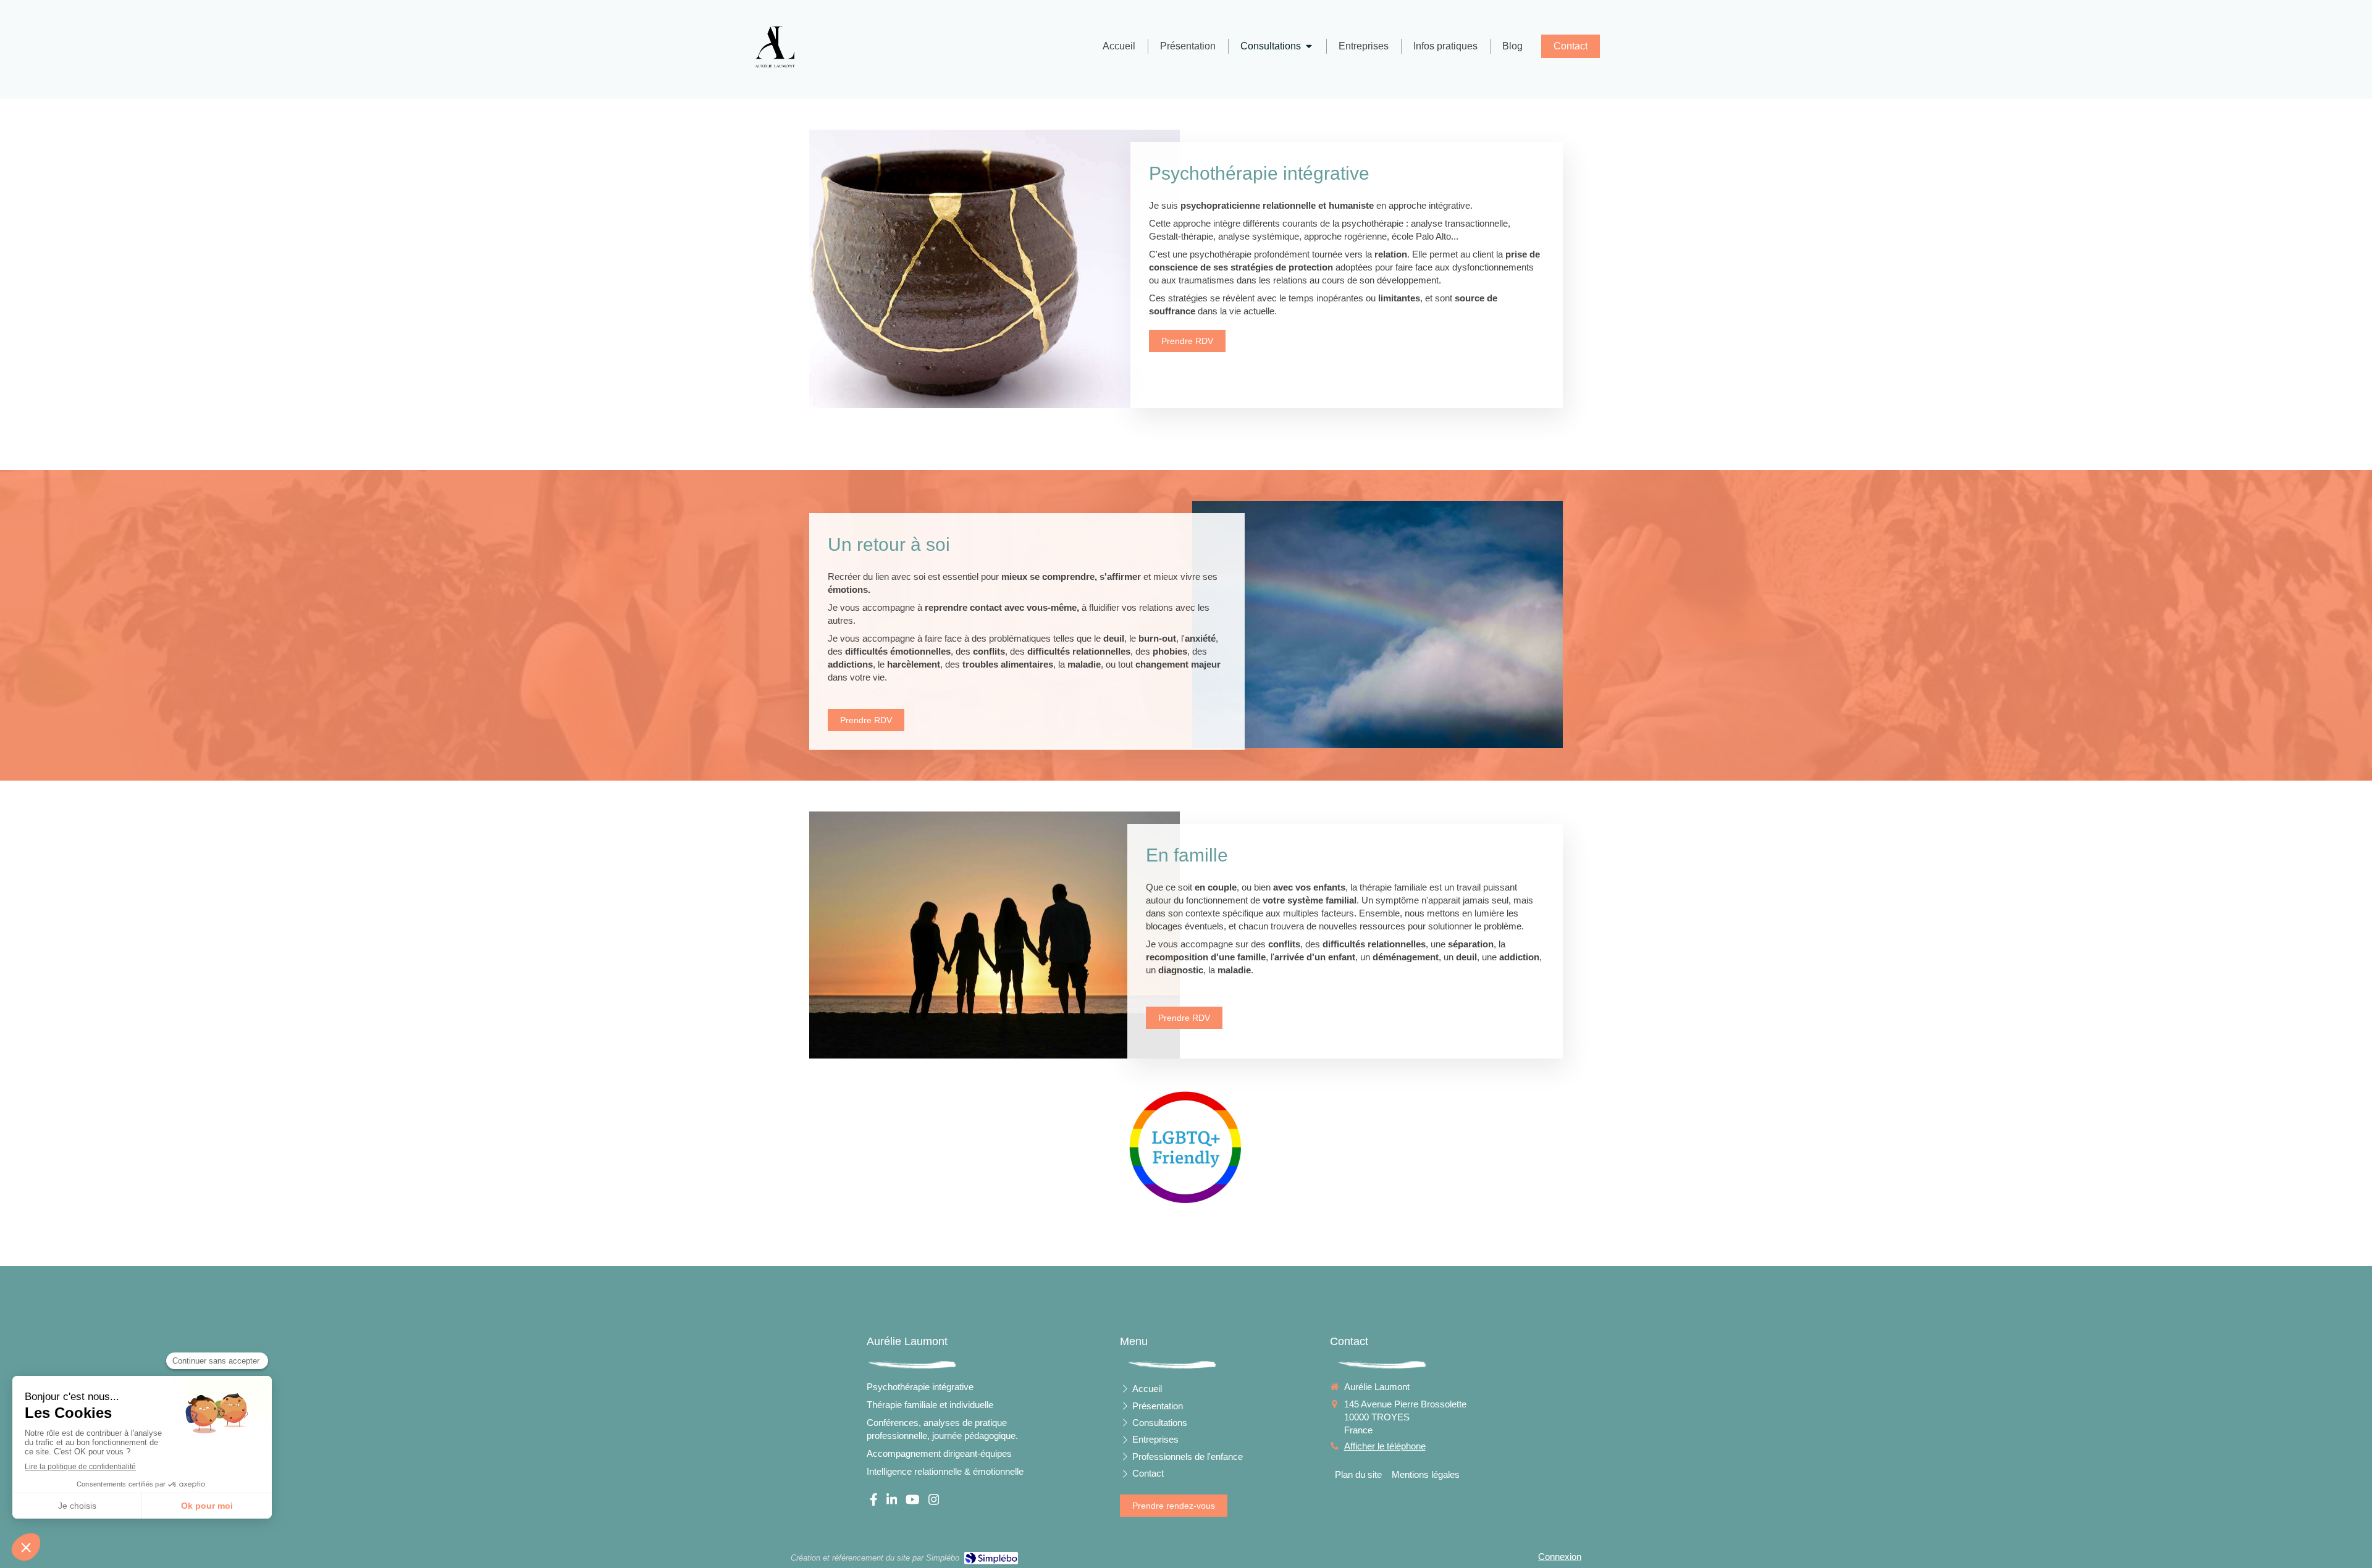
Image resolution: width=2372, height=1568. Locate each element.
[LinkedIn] (892, 1502)
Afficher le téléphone (1385, 1446)
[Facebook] (874, 1502)
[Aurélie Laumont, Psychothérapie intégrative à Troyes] (775, 47)
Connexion (1560, 1557)
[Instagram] (934, 1502)
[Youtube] (913, 1502)
